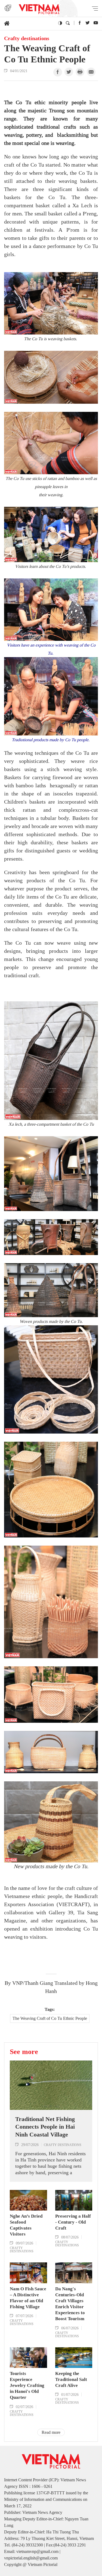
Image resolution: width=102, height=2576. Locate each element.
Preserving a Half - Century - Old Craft (73, 2222)
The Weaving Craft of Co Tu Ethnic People (50, 2018)
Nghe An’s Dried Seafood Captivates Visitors (26, 2225)
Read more (51, 2432)
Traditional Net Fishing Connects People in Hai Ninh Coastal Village (45, 2127)
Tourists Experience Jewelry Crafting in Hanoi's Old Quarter (27, 2385)
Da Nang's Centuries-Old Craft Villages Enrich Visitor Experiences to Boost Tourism (70, 2304)
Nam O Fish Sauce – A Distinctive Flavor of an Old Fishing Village (28, 2298)
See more (24, 2052)
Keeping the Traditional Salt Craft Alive (71, 2379)
